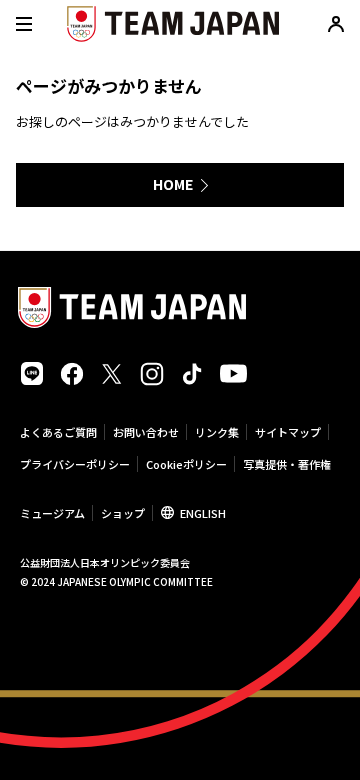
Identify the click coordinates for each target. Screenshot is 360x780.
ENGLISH (203, 513)
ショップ (123, 513)
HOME (173, 184)
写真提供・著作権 (287, 464)
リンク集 (217, 432)
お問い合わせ (146, 432)
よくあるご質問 (58, 432)
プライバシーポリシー (75, 464)
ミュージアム (52, 513)
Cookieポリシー (186, 464)
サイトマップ (288, 432)
